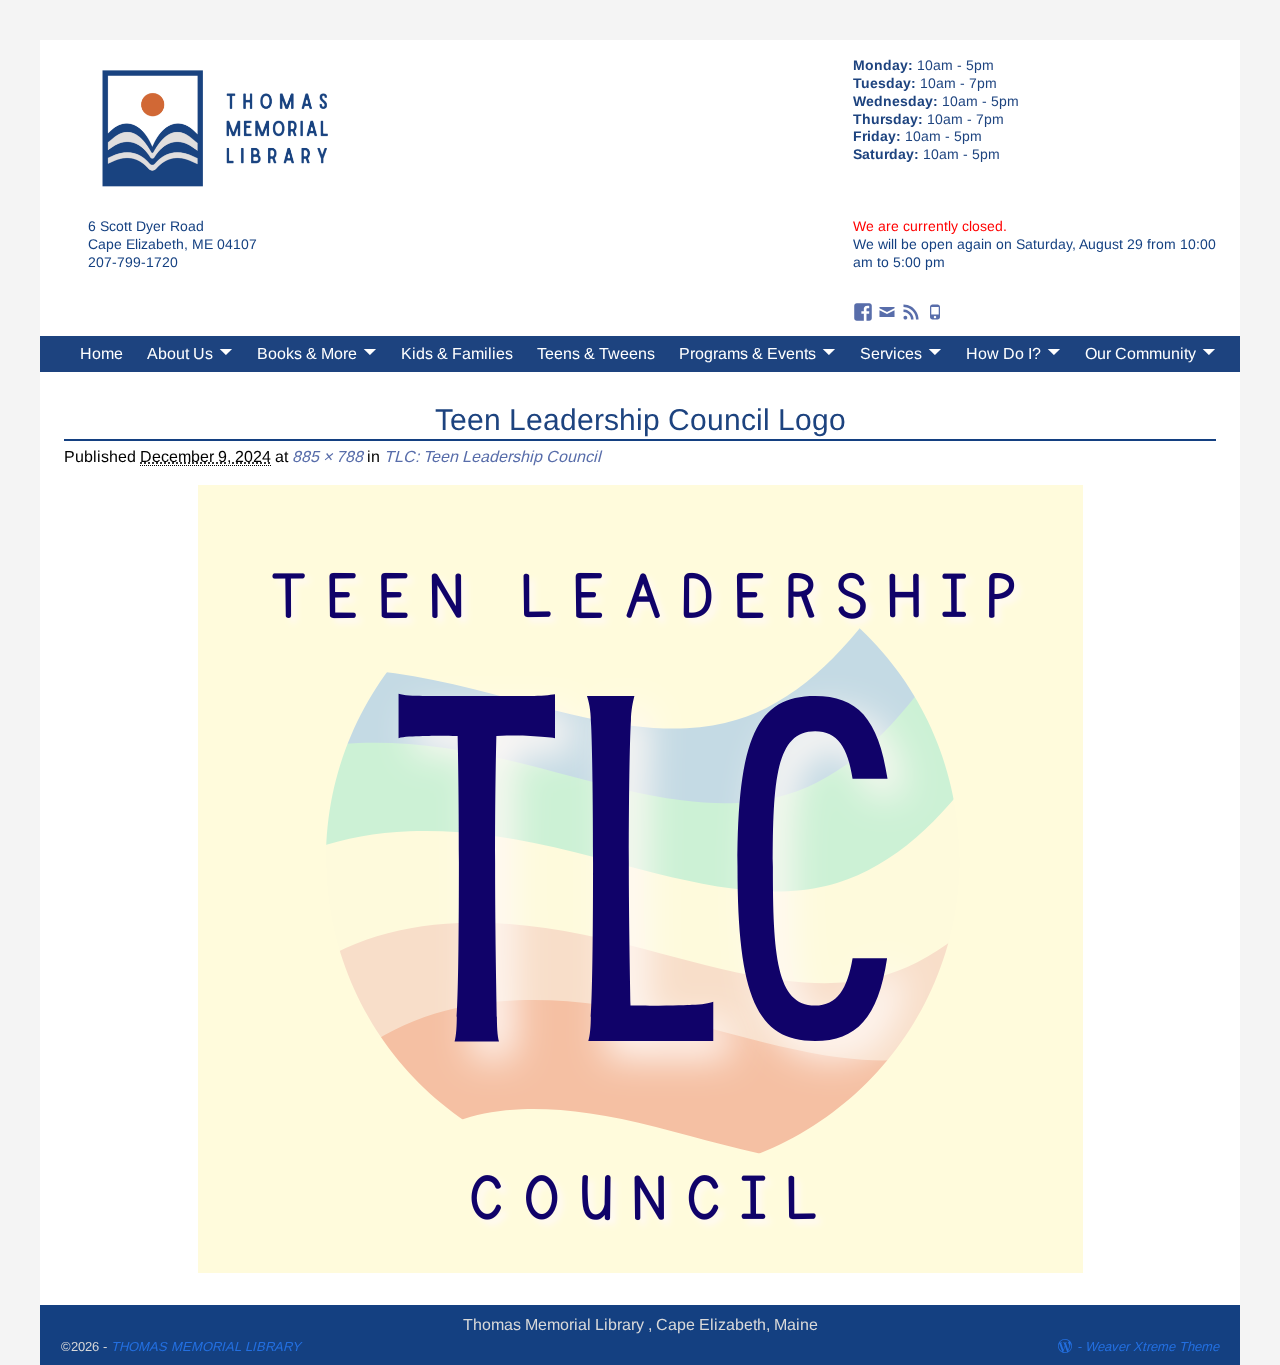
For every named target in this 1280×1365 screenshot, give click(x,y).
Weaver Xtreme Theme (1152, 1346)
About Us (180, 353)
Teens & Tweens (596, 353)
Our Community (1140, 353)
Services (891, 353)
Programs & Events (747, 353)
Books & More (307, 353)
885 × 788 (327, 456)
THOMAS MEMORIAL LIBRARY (206, 1346)
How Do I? (1003, 353)
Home (101, 353)
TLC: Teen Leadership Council (492, 456)
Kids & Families (457, 353)
